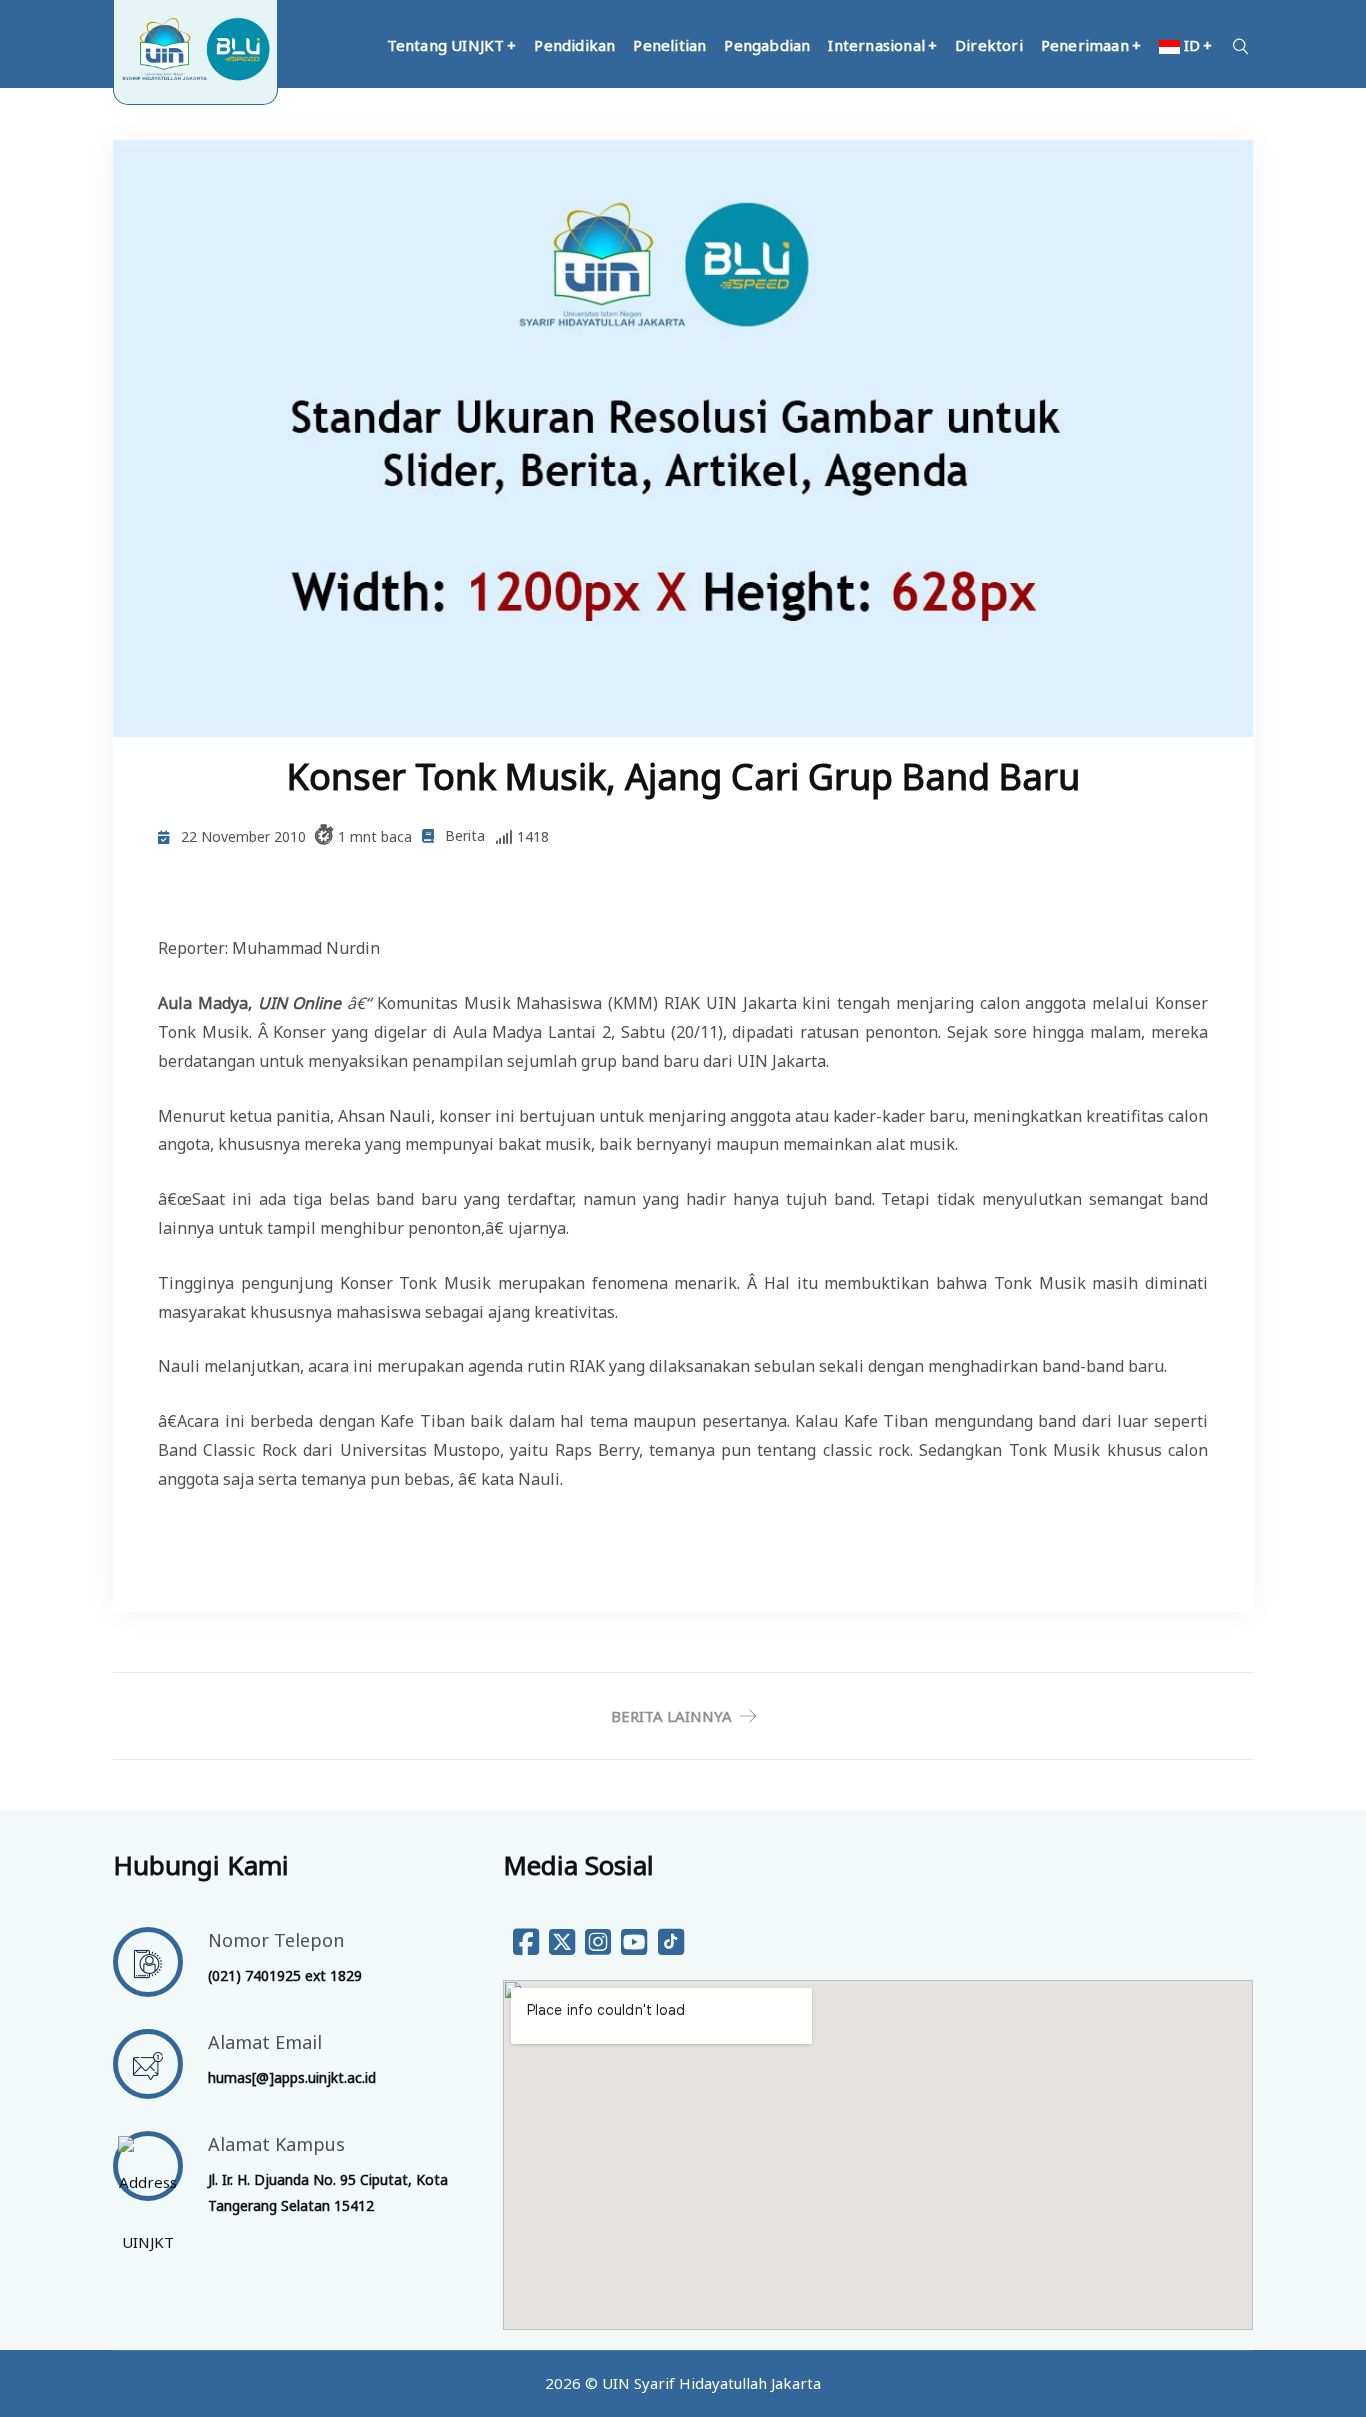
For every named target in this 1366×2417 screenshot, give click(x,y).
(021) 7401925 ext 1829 (285, 1975)
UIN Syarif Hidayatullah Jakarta (711, 2383)
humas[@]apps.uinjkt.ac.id (292, 2077)
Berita (465, 835)
